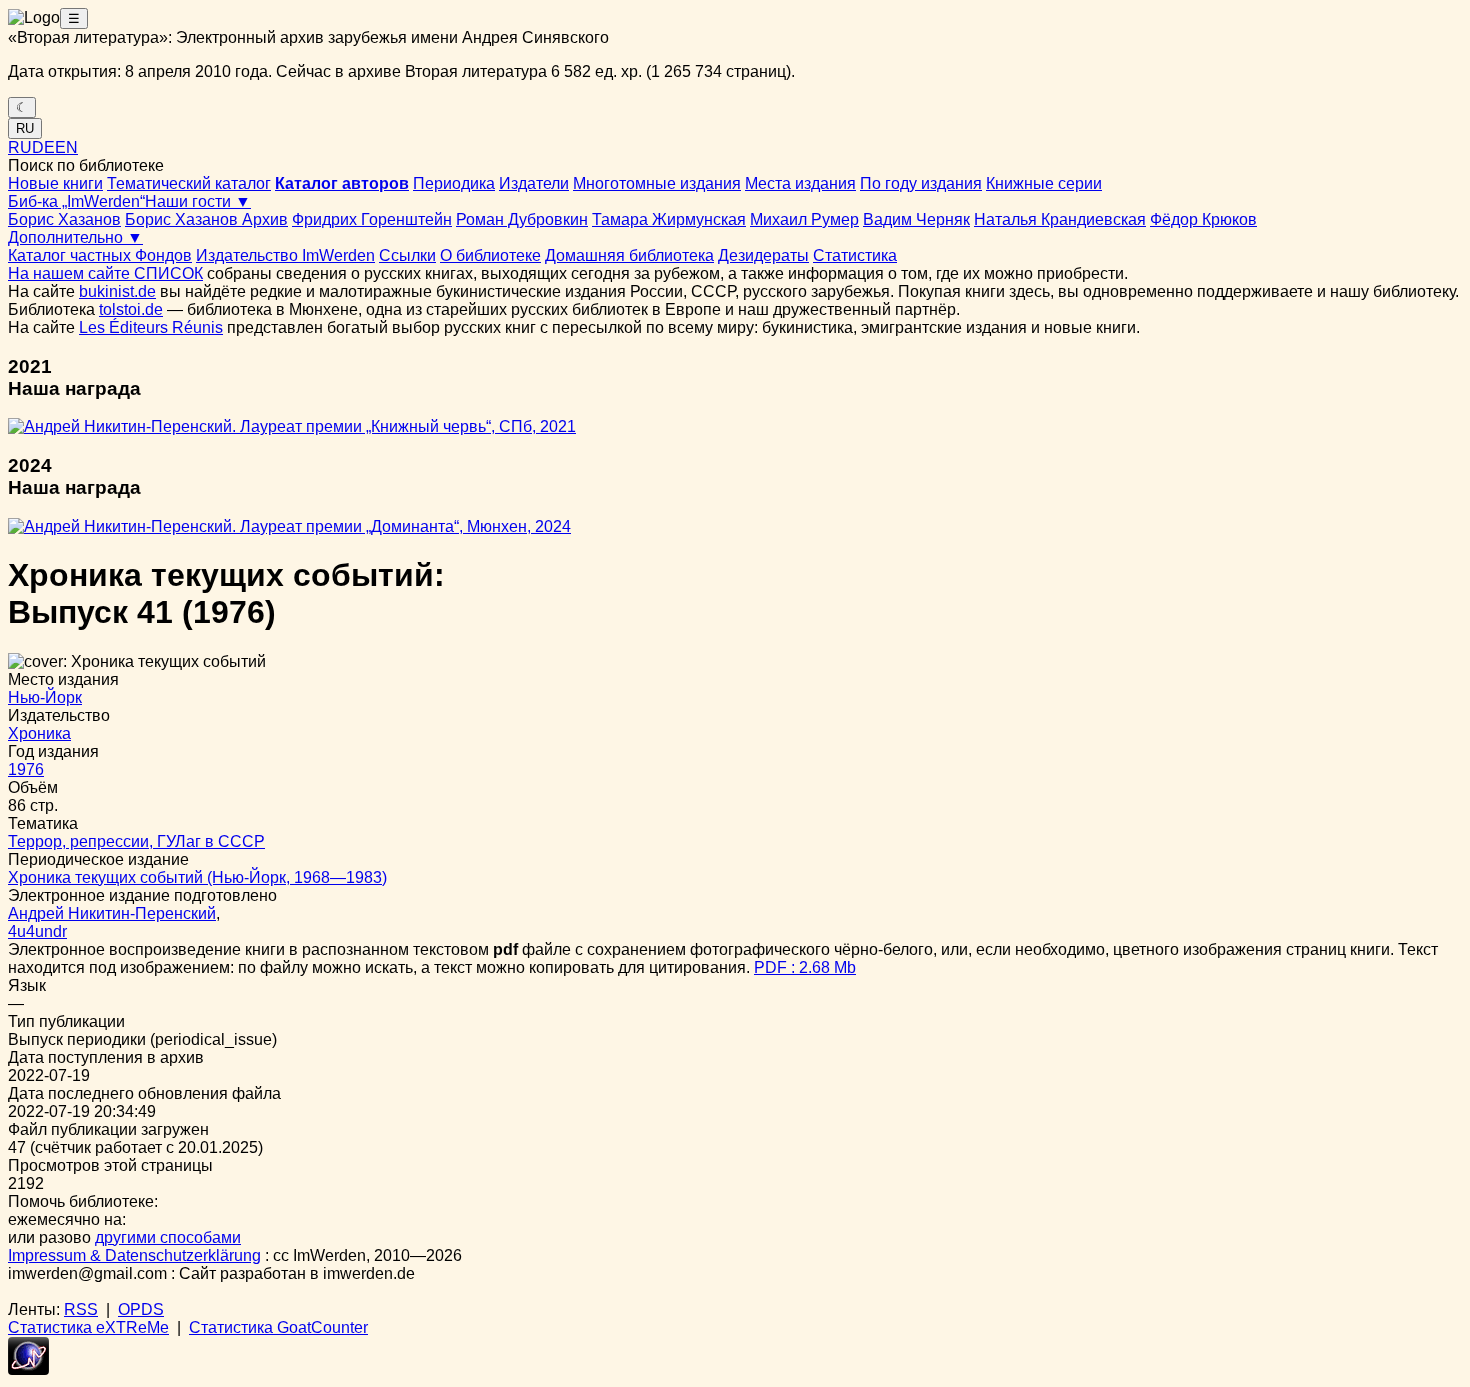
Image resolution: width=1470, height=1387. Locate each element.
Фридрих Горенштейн (372, 219)
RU (25, 128)
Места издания (800, 183)
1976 (26, 769)
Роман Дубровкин (522, 219)
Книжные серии (1044, 183)
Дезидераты (763, 255)
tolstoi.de (131, 309)
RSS (81, 1309)
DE (43, 147)
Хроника (39, 733)
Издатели (534, 183)
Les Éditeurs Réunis (151, 327)
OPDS (141, 1309)
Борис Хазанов (64, 219)
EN (66, 147)
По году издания (921, 183)
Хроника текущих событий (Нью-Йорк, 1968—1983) (197, 877)
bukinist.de (117, 291)
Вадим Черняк (916, 219)
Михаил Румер (804, 219)
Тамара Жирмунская (669, 219)
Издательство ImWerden (285, 255)
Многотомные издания (657, 183)
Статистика (855, 255)
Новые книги (55, 183)
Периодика (454, 183)
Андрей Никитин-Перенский (112, 913)
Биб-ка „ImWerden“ (76, 201)
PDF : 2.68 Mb (805, 967)
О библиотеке (490, 255)
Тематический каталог (189, 183)
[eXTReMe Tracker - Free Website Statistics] (28, 1369)
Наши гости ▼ (198, 201)
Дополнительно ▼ (75, 237)
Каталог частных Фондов (100, 255)
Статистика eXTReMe (88, 1327)
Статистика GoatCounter (278, 1327)
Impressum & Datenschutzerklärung (134, 1255)
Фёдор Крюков (1203, 219)
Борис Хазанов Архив (206, 219)
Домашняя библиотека (629, 255)
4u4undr (37, 931)
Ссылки (407, 255)
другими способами (168, 1237)
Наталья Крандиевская (1060, 219)
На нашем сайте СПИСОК (105, 273)
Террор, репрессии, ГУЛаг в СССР (136, 841)
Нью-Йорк (45, 697)
